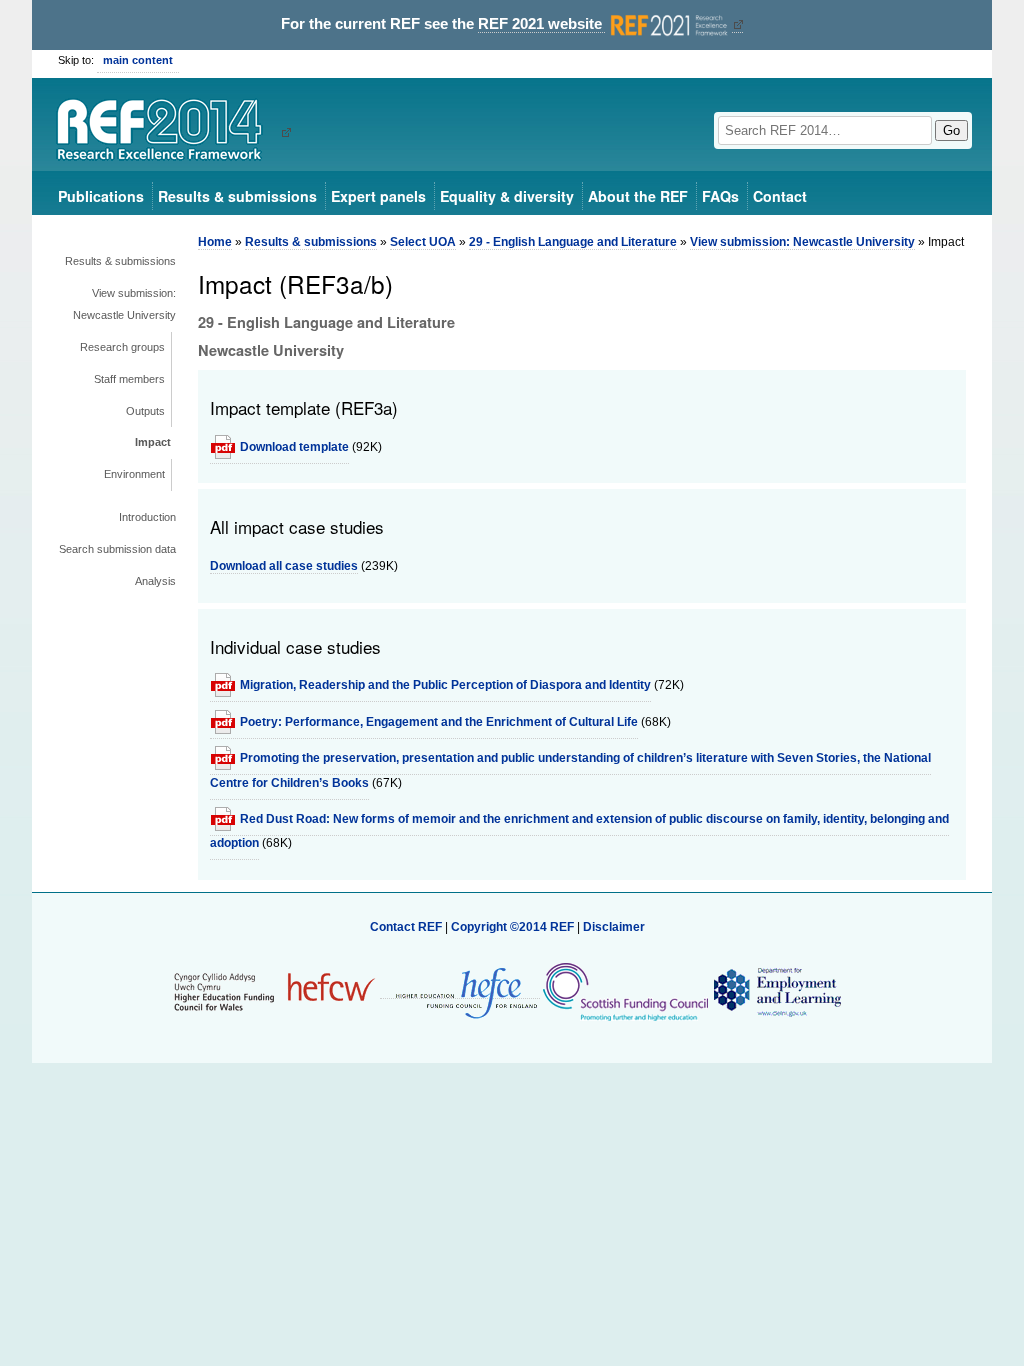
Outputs (145, 411)
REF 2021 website (542, 24)
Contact (780, 196)
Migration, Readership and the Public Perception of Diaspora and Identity (445, 685)
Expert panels (378, 196)
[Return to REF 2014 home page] (166, 132)
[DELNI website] (776, 991)
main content (138, 60)
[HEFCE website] (460, 991)
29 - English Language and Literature (573, 242)
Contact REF (406, 927)
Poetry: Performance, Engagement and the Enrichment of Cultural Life (439, 722)
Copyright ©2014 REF (514, 927)
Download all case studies (284, 566)
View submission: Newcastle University (124, 304)
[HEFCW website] (274, 991)
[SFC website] (625, 991)
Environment (134, 474)
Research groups (122, 347)
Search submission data (117, 549)
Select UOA (423, 242)
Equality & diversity (507, 196)
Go (951, 130)
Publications (101, 196)
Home (215, 242)
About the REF (638, 196)
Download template (294, 447)
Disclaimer (614, 927)
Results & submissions (237, 196)
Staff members (129, 379)
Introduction (147, 517)
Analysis (155, 581)
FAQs (720, 196)
